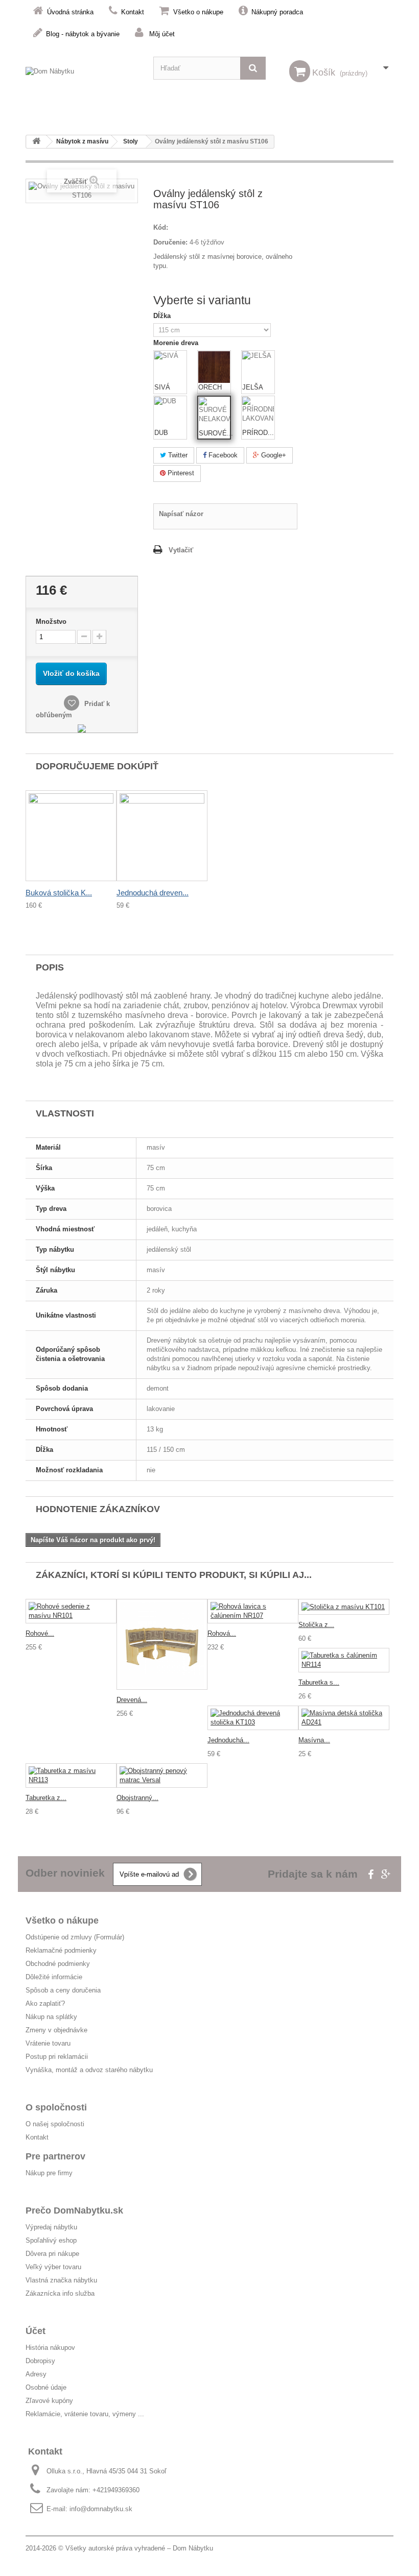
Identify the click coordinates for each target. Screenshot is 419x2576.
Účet (36, 2331)
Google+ (273, 455)
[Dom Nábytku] (82, 79)
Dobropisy (40, 2361)
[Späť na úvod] (36, 142)
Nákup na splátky (51, 2017)
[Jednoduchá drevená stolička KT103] (253, 1718)
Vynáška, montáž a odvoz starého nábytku (89, 2070)
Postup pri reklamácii (57, 2057)
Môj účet (162, 34)
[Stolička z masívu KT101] (344, 1607)
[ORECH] (214, 367)
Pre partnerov (55, 2156)
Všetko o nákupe (198, 12)
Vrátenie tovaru (48, 2043)
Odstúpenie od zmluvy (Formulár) (75, 1937)
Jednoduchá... (228, 1740)
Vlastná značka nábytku (61, 2280)
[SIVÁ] (170, 367)
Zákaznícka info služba (60, 2293)
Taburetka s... (319, 1682)
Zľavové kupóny (49, 2401)
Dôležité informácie (54, 1977)
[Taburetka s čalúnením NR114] (344, 1660)
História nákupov (50, 2348)
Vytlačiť (181, 550)
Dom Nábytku (193, 2548)
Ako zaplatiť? (45, 2003)
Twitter (177, 455)
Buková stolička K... (59, 893)
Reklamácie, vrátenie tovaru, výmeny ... (85, 2414)
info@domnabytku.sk (101, 2509)
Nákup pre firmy (49, 2173)
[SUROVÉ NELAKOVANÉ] (215, 413)
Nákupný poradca (277, 12)
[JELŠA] (258, 367)
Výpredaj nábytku (51, 2227)
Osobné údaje (46, 2387)
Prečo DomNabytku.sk (74, 2210)
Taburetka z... (46, 1798)
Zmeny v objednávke (56, 2030)
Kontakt (133, 12)
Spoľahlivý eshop (51, 2240)
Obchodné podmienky (58, 1964)
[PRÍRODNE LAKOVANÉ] (258, 412)
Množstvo (51, 622)
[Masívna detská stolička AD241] (344, 1718)
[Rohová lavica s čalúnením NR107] (253, 1611)
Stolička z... (316, 1625)
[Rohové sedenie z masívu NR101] (71, 1611)
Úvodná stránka (70, 12)
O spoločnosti (56, 2107)
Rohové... (40, 1633)
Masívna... (314, 1740)
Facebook (222, 455)
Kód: (161, 227)
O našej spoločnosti (55, 2124)
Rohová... (222, 1633)
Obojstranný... (137, 1798)
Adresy (36, 2374)
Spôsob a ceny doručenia (63, 1990)
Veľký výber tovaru (53, 2267)
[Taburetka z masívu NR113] (71, 1776)
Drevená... (132, 1700)
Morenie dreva (177, 343)
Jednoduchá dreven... (153, 893)
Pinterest (180, 473)
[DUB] (170, 412)
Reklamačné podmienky (61, 1950)
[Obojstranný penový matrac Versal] (162, 1776)
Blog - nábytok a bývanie (83, 34)
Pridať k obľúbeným (73, 709)
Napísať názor (181, 514)
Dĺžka (163, 316)
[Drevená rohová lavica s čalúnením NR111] (162, 1644)
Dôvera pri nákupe (52, 2254)
